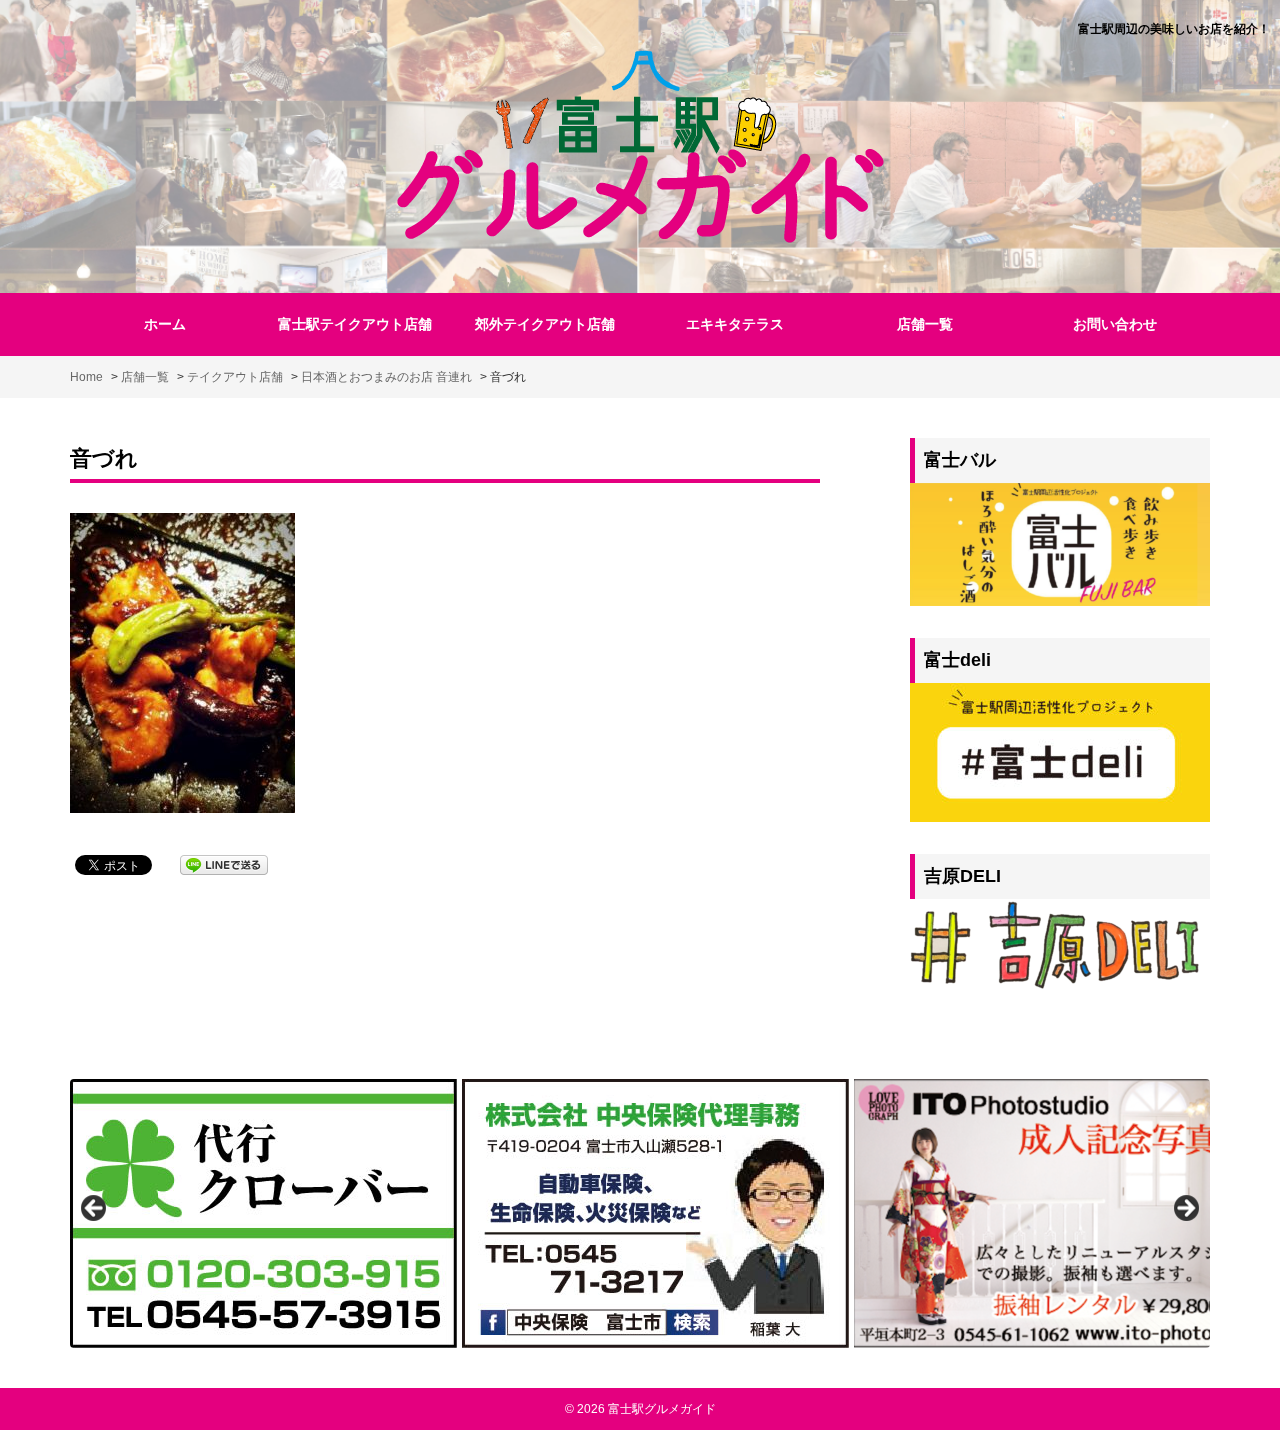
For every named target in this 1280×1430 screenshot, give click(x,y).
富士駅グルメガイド (662, 1409)
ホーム (165, 324)
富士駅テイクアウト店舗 (355, 324)
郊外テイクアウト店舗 (545, 324)
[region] (640, 1213)
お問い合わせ (1115, 324)
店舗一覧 (925, 324)
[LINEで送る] (224, 863)
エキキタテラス (735, 324)
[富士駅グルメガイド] (640, 144)
